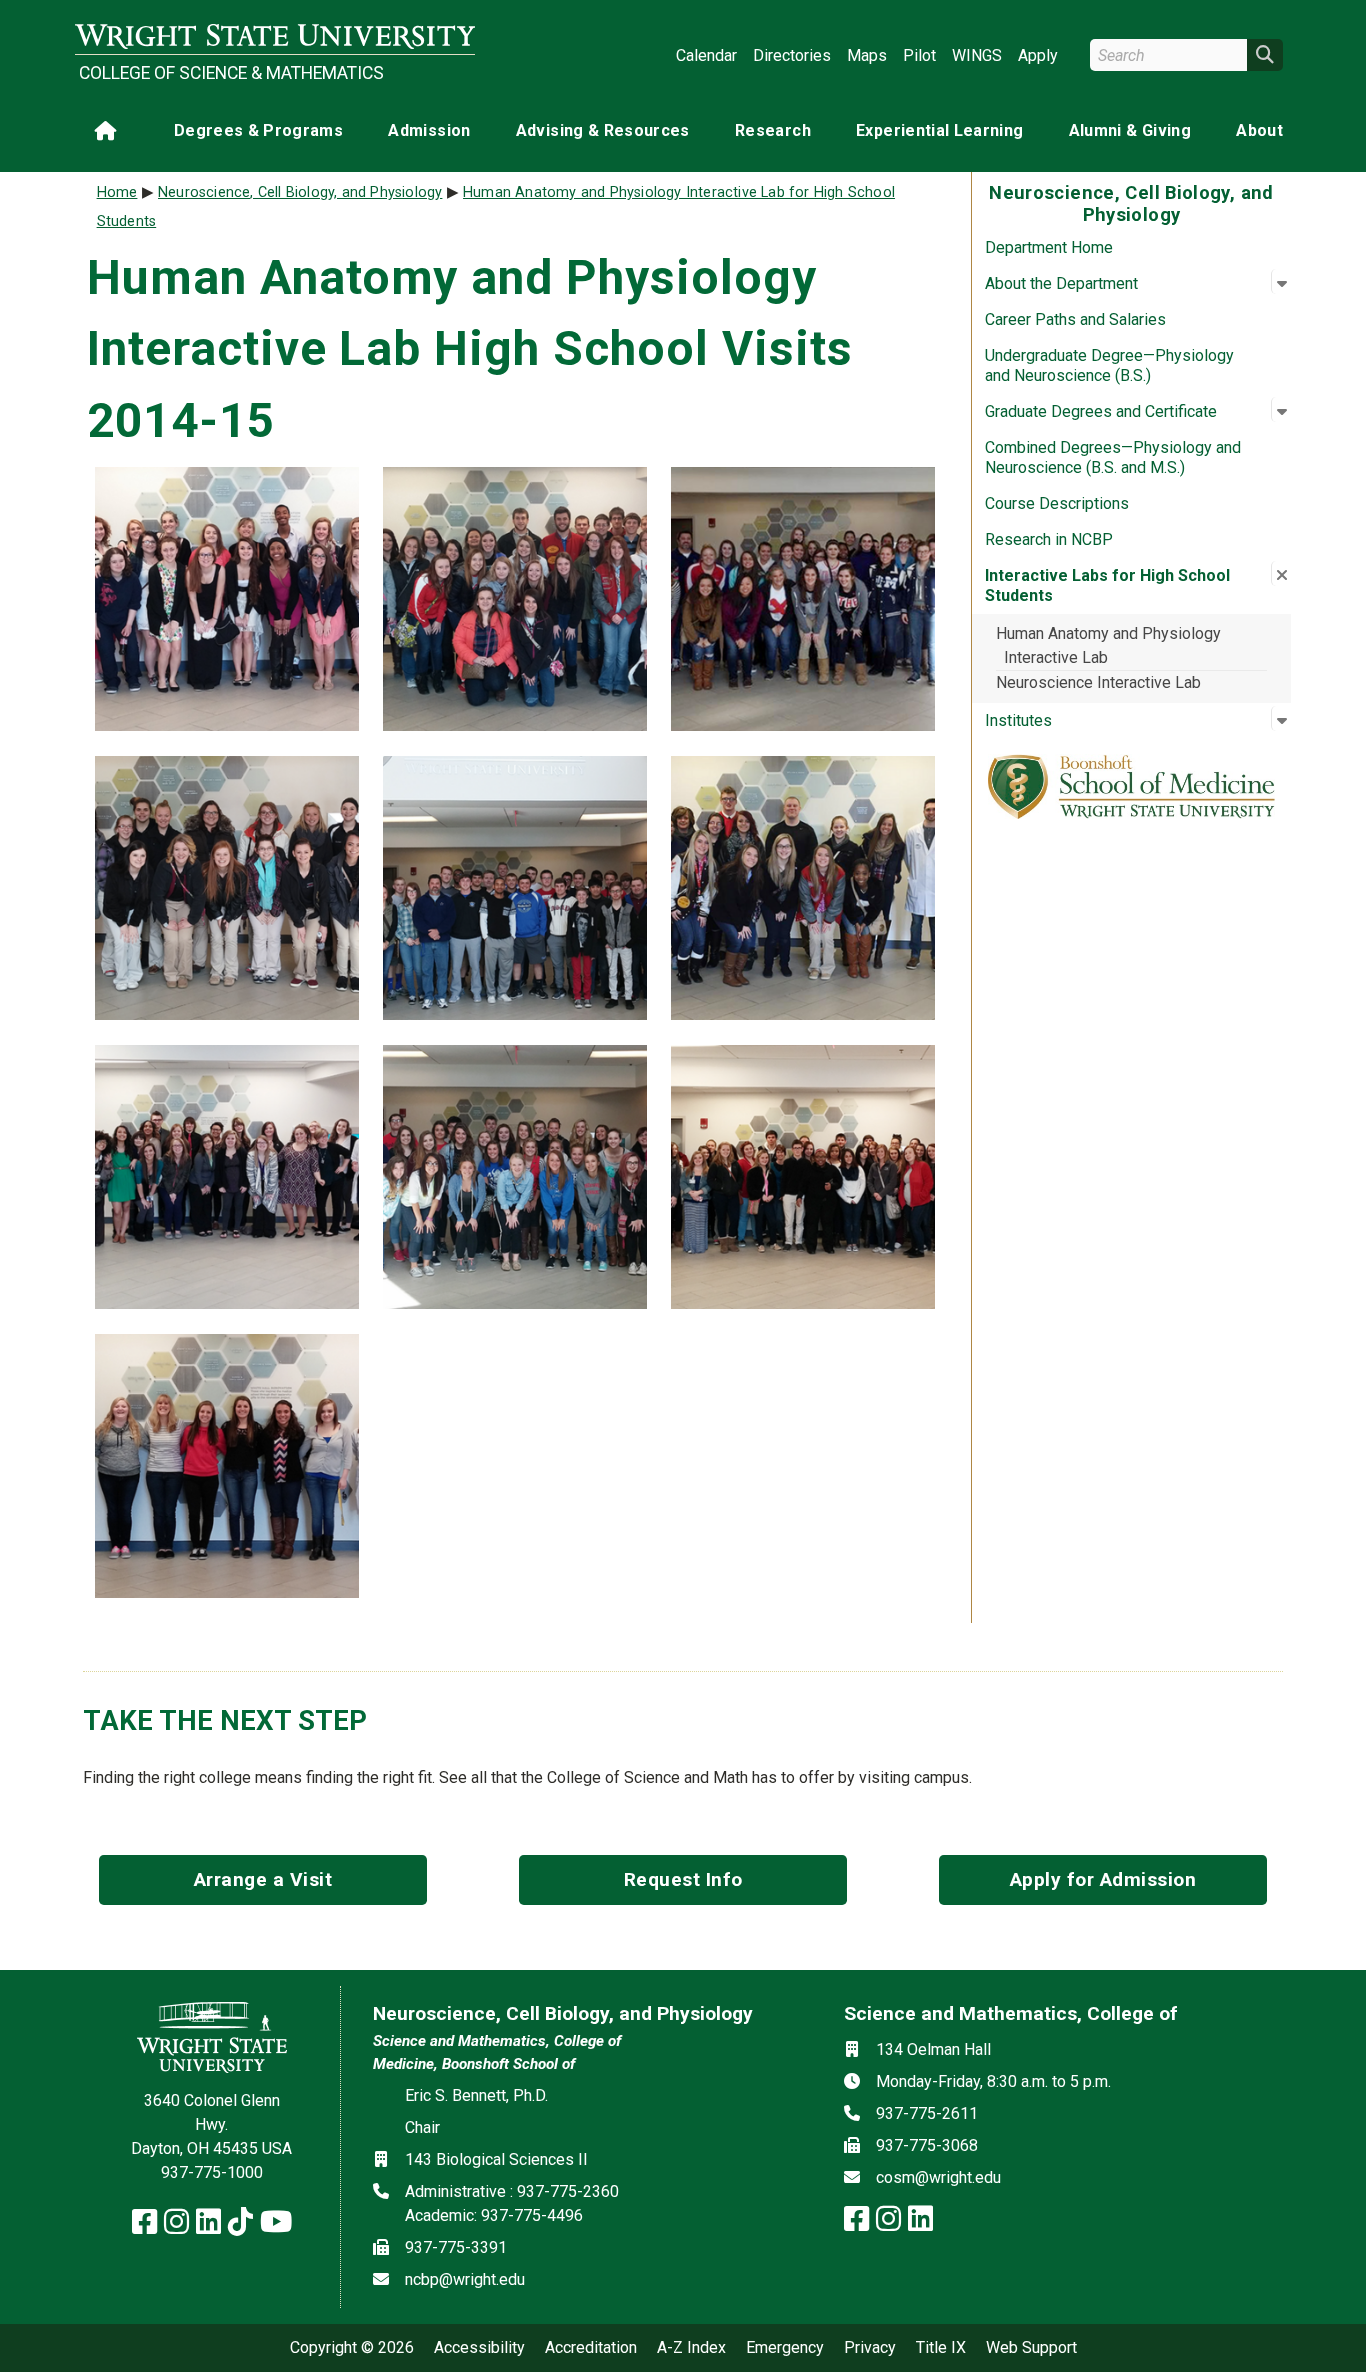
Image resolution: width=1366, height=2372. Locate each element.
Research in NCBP (1049, 539)
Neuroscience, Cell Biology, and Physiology (300, 192)
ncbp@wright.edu (465, 2279)
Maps (867, 55)
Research (773, 130)
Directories (792, 55)
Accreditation (591, 2348)
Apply (1038, 55)
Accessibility (479, 2348)
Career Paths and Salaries (1075, 319)
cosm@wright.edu (938, 2177)
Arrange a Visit (263, 1879)
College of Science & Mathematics (231, 73)
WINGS (977, 55)
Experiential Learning (939, 130)
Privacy (870, 2348)
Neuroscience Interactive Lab (1098, 682)
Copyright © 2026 (352, 2348)
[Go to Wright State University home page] (275, 36)
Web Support (1031, 2348)
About (1259, 130)
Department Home (1049, 247)
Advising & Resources (603, 130)
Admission (429, 130)
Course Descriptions (1057, 503)
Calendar (706, 55)
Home (117, 192)
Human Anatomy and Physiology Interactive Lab (1108, 645)
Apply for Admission (1103, 1879)
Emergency (785, 2348)
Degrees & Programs (258, 130)
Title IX (941, 2348)
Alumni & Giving (1130, 130)
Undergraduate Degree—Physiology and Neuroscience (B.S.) (1109, 365)
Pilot (919, 55)
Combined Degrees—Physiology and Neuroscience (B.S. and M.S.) (1113, 457)
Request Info (683, 1879)
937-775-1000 (212, 2172)
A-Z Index (691, 2348)
